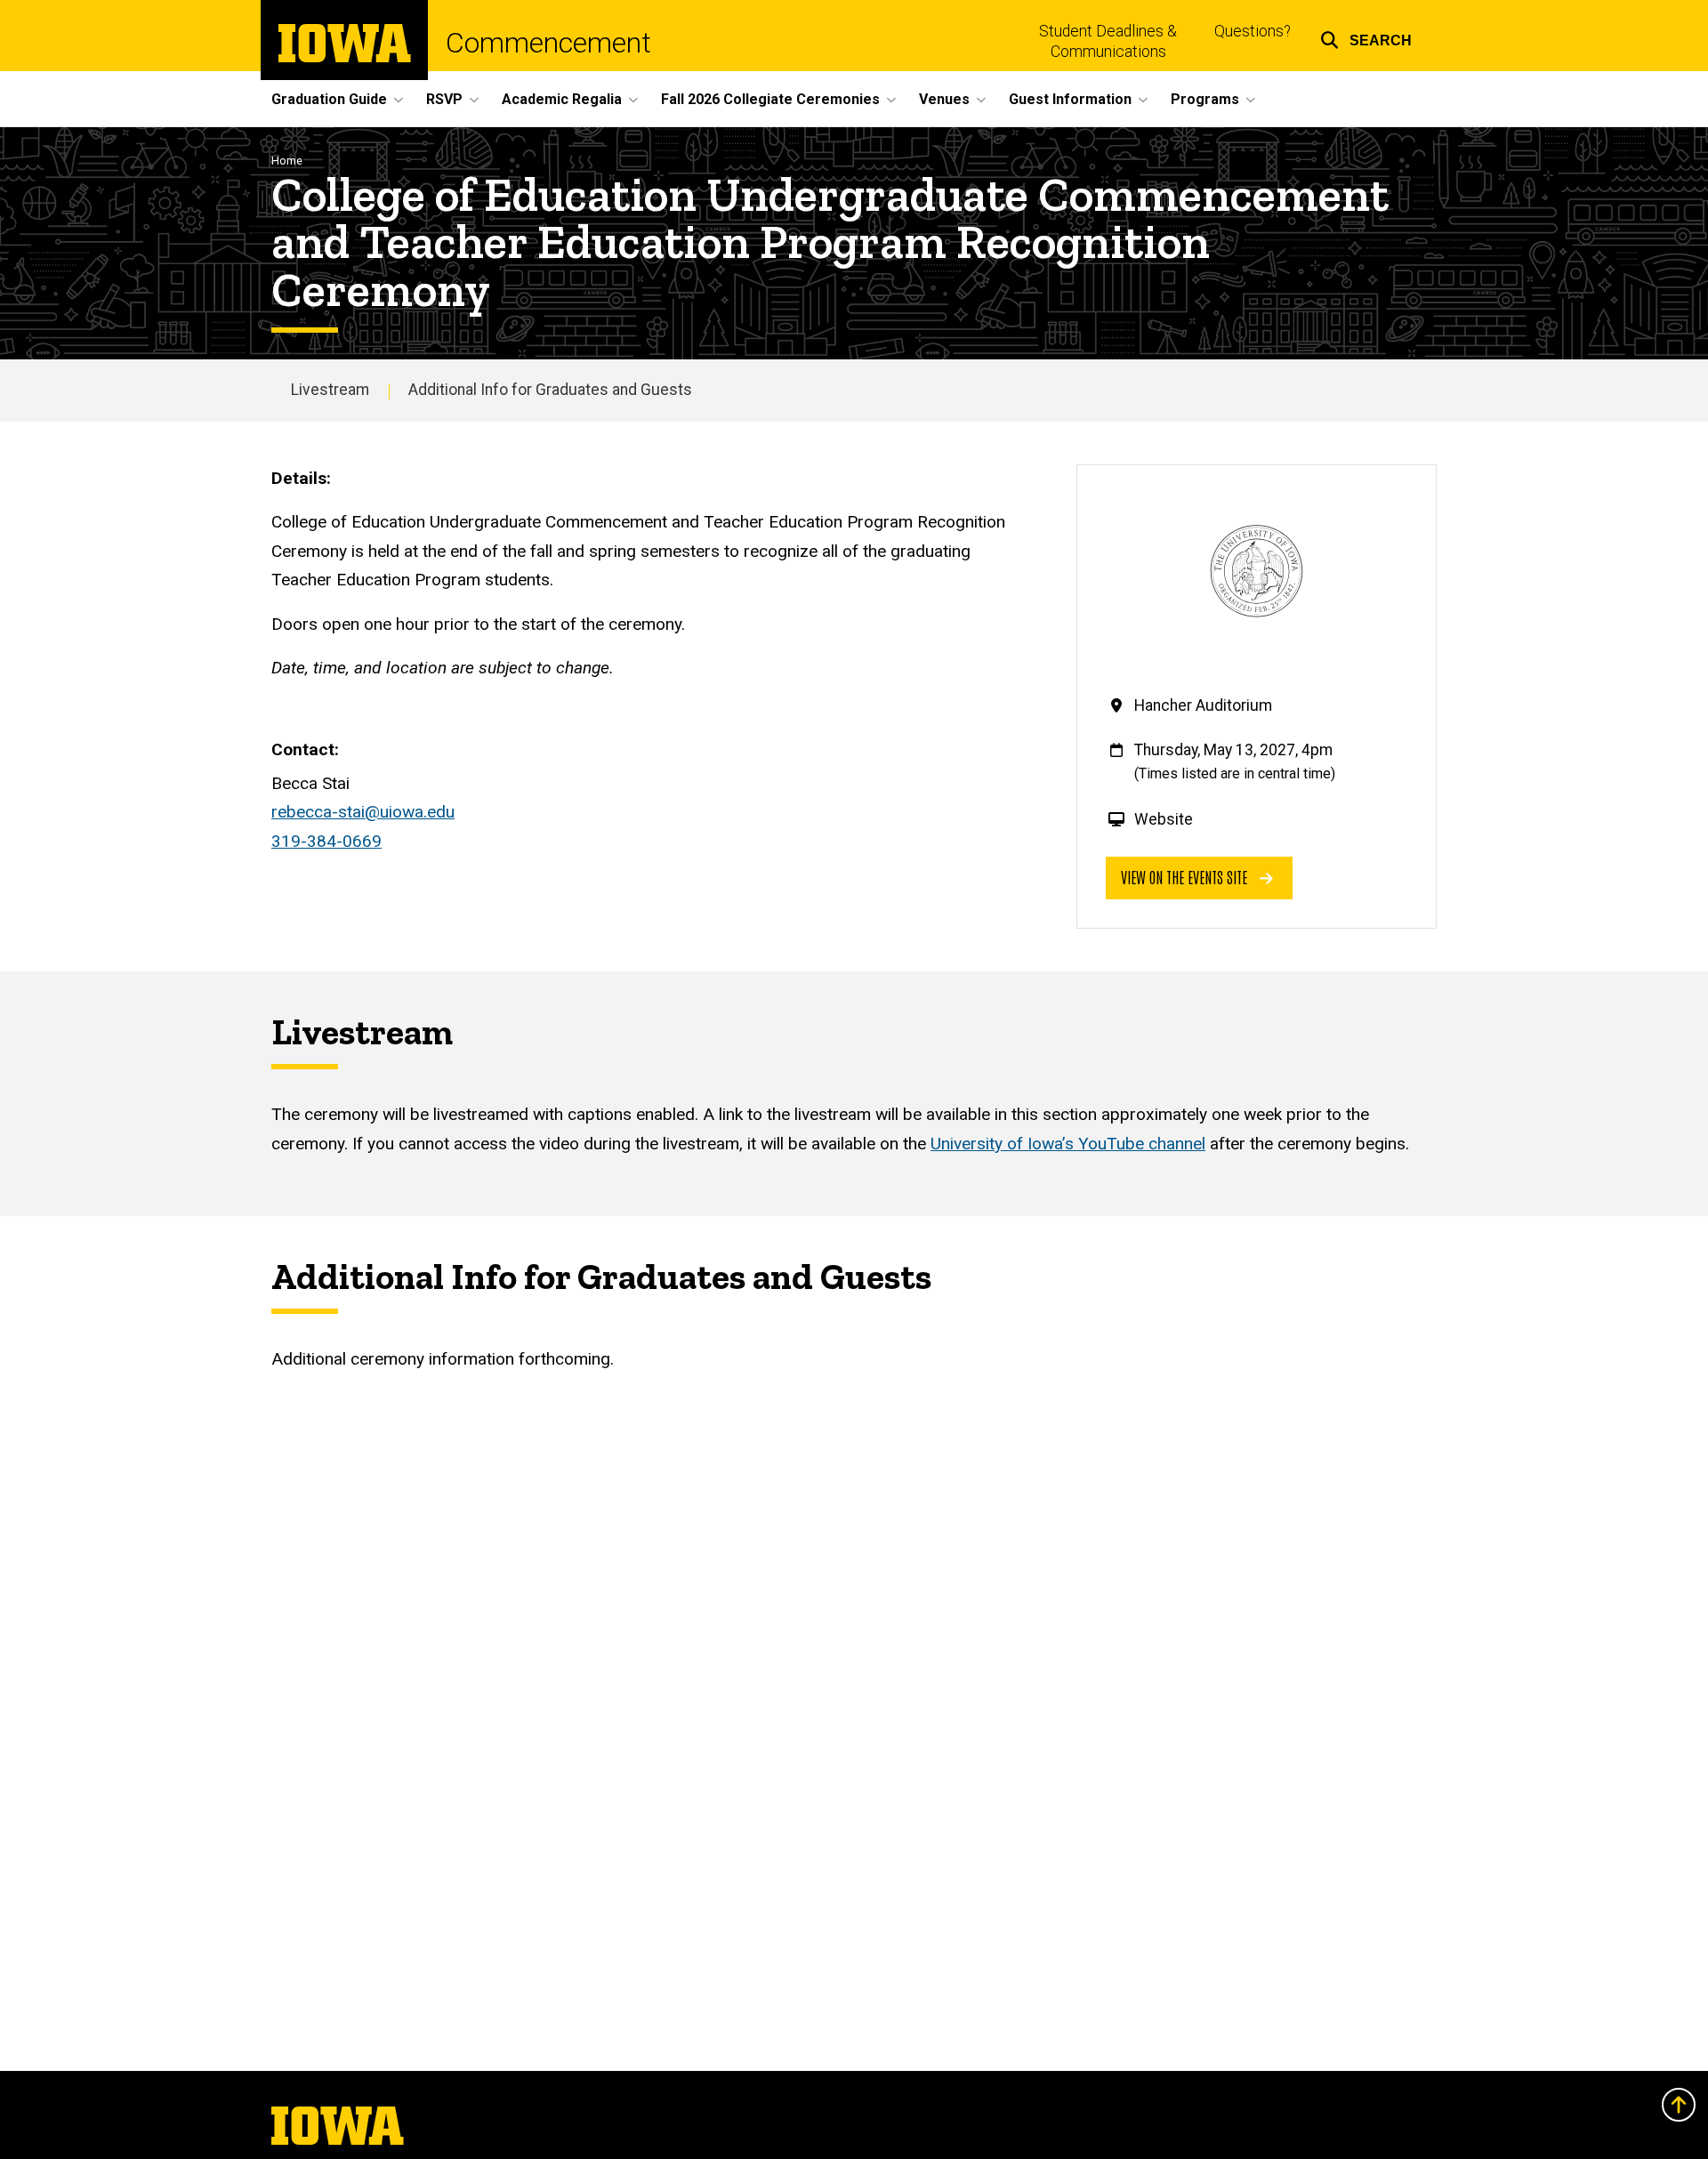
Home (287, 161)
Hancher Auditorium (1203, 705)
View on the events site (1186, 877)
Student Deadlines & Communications (1108, 41)
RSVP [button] (444, 99)
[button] (1366, 38)
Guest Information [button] (1070, 99)
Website (1164, 819)
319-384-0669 (326, 841)
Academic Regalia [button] (562, 99)
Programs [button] (1205, 99)
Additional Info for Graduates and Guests (550, 390)
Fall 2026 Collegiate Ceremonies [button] (770, 99)
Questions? (1253, 31)
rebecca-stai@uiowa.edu (363, 812)
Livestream (330, 390)
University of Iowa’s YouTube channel (1068, 1144)
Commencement (548, 43)
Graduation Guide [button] (329, 99)
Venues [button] (944, 99)
